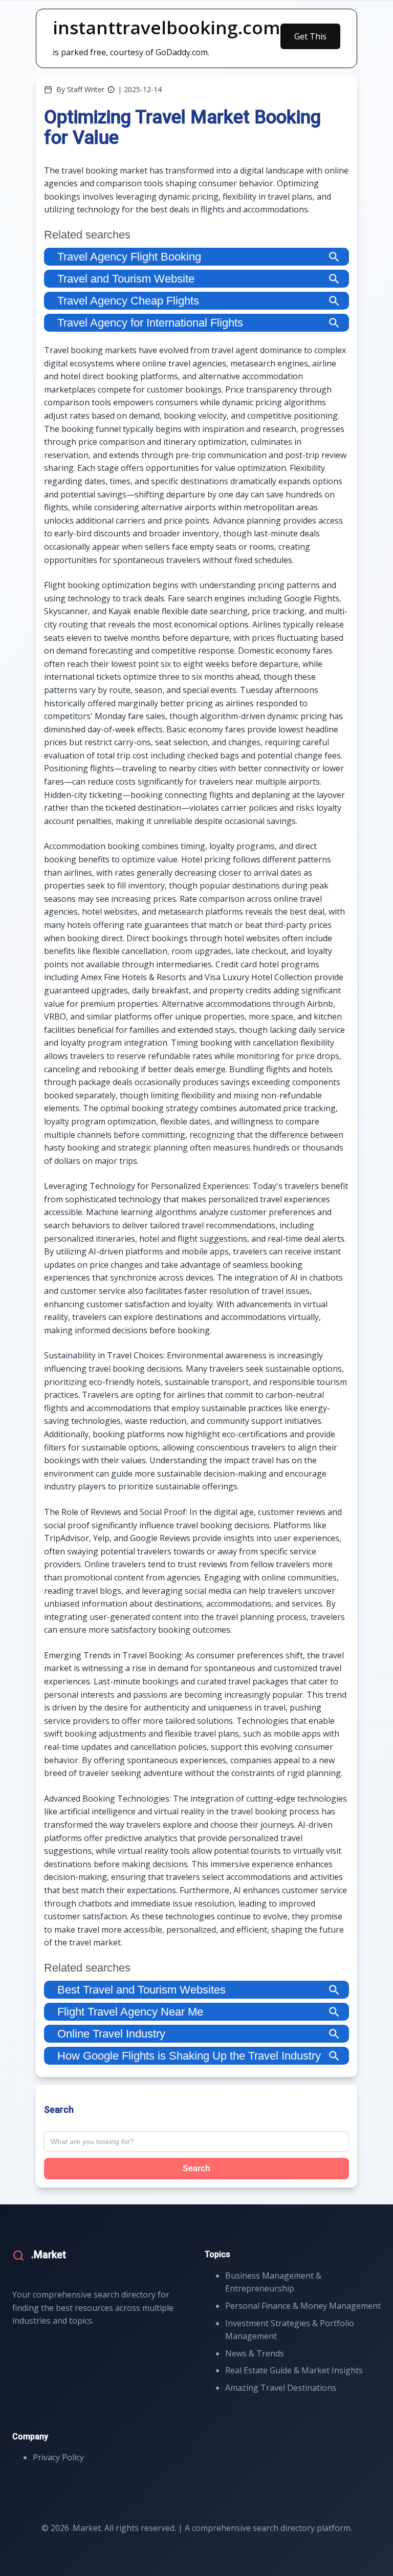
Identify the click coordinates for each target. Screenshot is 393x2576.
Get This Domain (310, 40)
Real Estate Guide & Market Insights (294, 2370)
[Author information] (111, 90)
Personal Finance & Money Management (303, 2306)
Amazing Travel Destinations (281, 2388)
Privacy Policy (58, 2457)
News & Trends (255, 2353)
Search (196, 2168)
